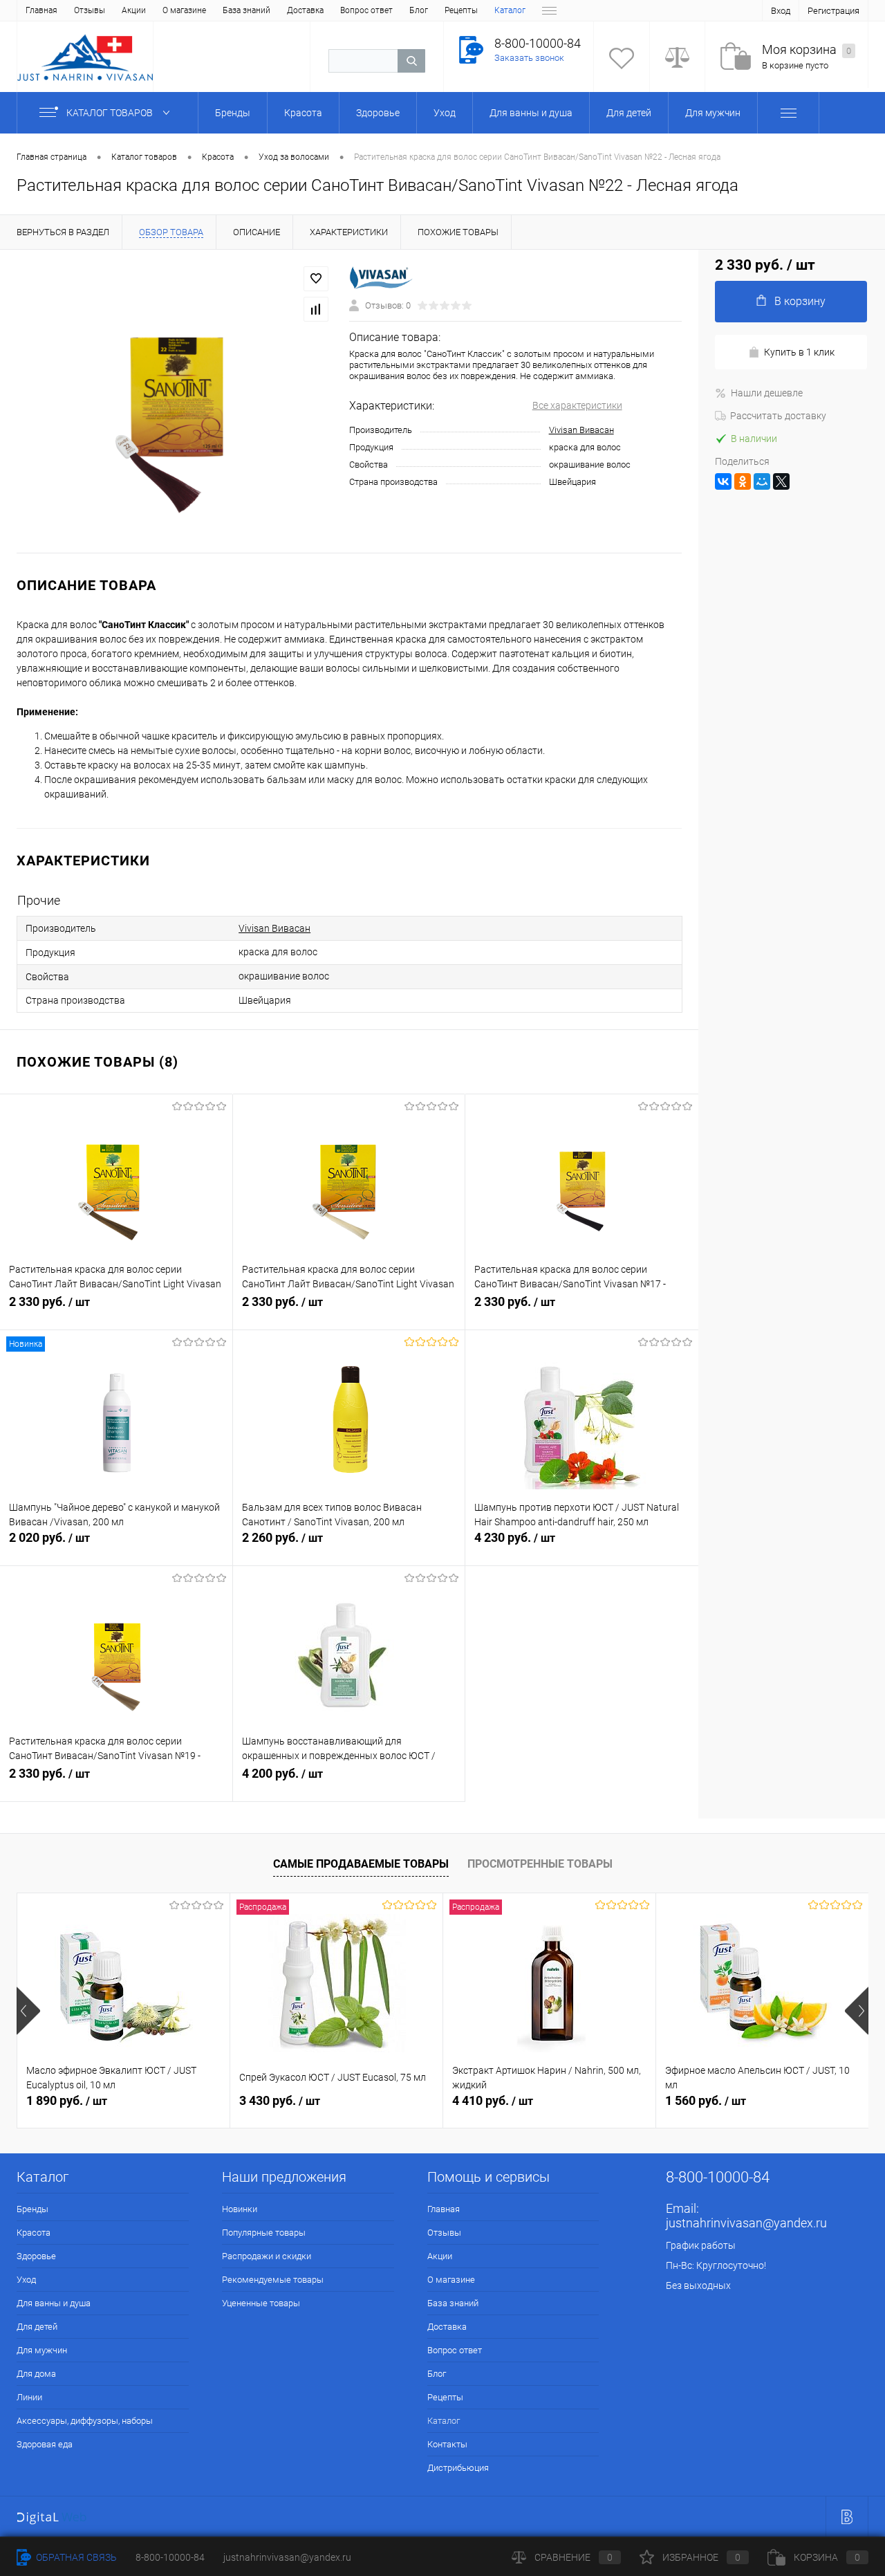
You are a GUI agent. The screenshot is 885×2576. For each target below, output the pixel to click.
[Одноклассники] (743, 481)
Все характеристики (577, 405)
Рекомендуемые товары (273, 2280)
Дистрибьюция (458, 2468)
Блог (419, 10)
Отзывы (90, 10)
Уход (26, 2280)
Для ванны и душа (54, 2303)
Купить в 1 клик (799, 352)
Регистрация (833, 11)
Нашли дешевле (767, 393)
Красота (34, 2233)
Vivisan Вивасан (581, 430)
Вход (781, 11)
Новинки (240, 2209)
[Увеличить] (175, 401)
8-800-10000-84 (170, 2557)
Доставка (305, 10)
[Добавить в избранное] (316, 279)
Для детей (37, 2327)
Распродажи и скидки (267, 2256)
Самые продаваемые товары (361, 1864)
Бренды (32, 2209)
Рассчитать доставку (778, 416)
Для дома (36, 2374)
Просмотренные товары (540, 1864)
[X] (781, 481)
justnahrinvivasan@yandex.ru (746, 2223)
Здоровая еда (45, 2444)
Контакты (447, 2444)
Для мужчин (42, 2350)
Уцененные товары (261, 2303)
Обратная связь (75, 2557)
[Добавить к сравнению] (316, 309)
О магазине (184, 10)
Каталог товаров (111, 113)
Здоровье (36, 2256)
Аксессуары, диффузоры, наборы (85, 2421)
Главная (41, 10)
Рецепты (461, 10)
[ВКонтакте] (723, 481)
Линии (29, 2397)
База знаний (246, 10)
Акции (134, 10)
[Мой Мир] (762, 481)
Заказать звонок (529, 58)
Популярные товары (264, 2233)
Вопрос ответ (366, 10)
